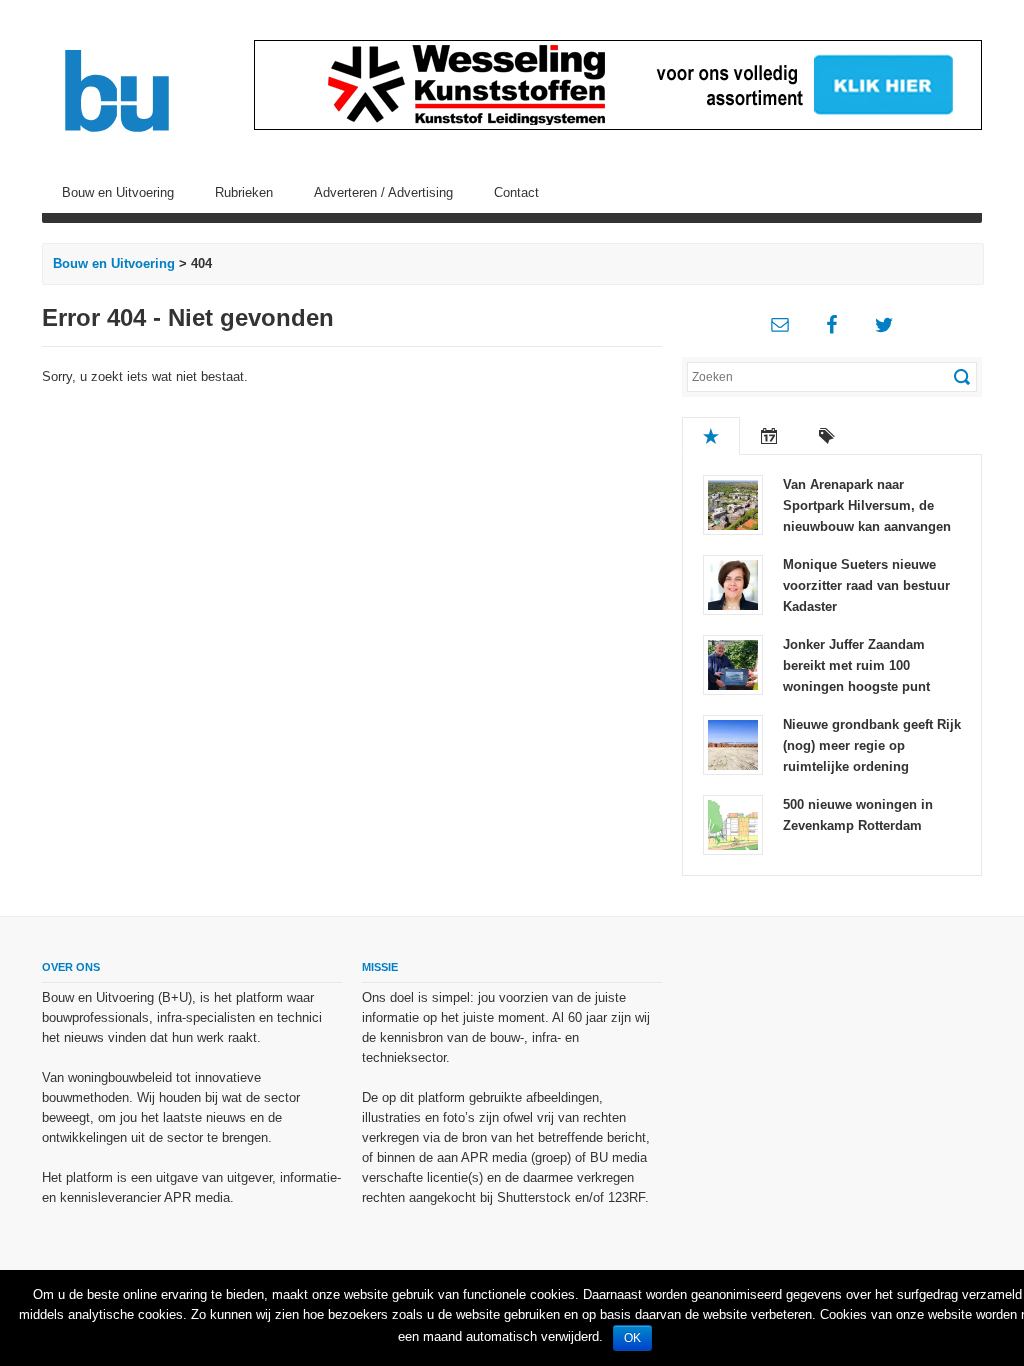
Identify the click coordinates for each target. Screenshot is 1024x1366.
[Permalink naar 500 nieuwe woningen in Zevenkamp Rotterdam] (733, 823)
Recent (769, 436)
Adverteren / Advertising (383, 192)
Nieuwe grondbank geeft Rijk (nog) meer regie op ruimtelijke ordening (872, 745)
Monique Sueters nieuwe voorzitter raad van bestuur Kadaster (866, 585)
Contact (516, 192)
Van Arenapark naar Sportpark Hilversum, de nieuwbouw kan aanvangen (867, 505)
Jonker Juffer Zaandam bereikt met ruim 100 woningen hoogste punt (856, 665)
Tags (827, 436)
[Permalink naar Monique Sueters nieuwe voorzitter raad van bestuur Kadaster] (733, 583)
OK (632, 1338)
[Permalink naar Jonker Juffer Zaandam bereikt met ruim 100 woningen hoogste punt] (733, 663)
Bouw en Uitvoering (118, 192)
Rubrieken (244, 192)
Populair (711, 436)
